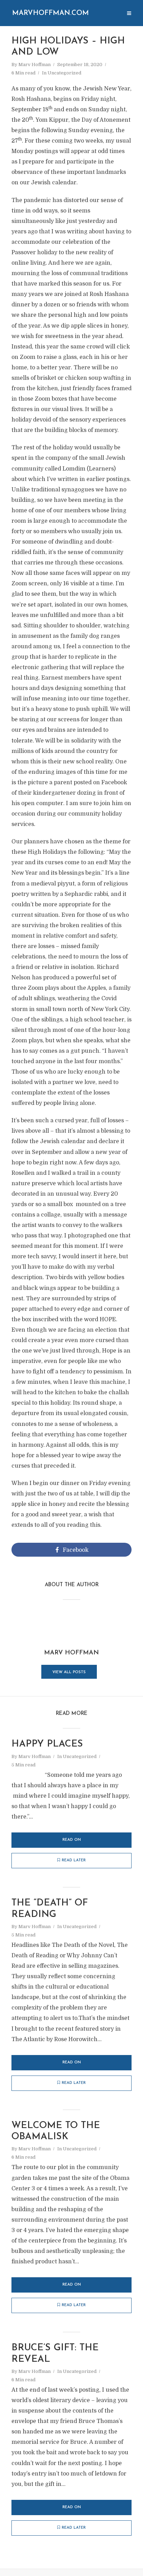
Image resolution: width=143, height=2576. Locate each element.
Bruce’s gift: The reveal (55, 2354)
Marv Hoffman (35, 65)
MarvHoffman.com (51, 13)
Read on (72, 1840)
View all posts (69, 1672)
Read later (74, 1860)
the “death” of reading (50, 1909)
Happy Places (47, 1744)
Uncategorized (64, 73)
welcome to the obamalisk (56, 2131)
